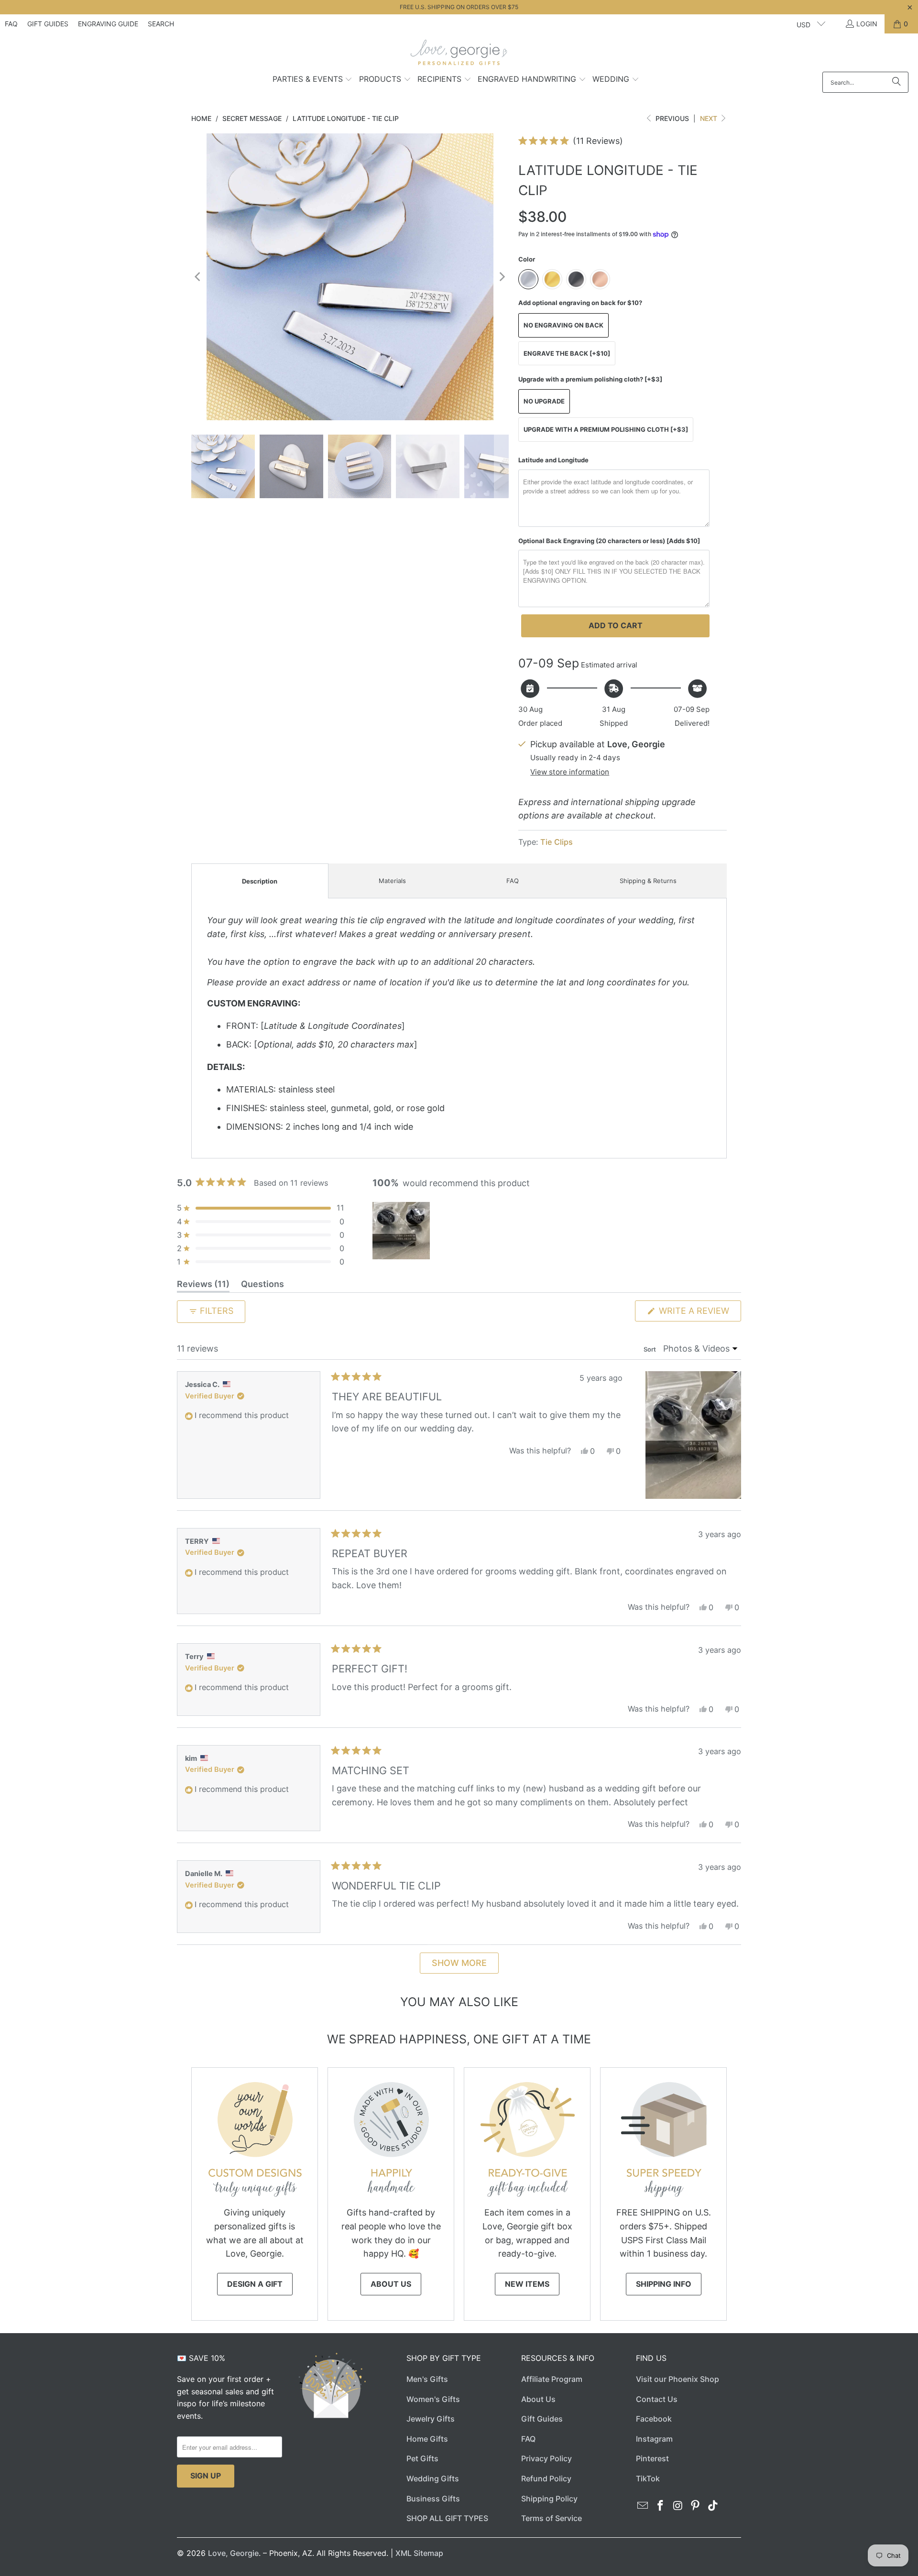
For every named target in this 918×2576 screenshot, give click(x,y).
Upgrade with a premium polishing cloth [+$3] (606, 429)
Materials (392, 881)
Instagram (654, 2439)
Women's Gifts (433, 2399)
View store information (570, 772)
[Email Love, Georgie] (643, 2506)
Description (260, 881)
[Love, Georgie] (459, 55)
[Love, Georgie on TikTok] (713, 2506)
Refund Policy (546, 2478)
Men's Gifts (427, 2379)
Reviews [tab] (203, 1286)
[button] (313, 80)
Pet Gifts (422, 2458)
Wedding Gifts (433, 2478)
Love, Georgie (233, 2553)
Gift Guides (48, 24)
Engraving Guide (108, 24)
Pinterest (652, 2458)
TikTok (648, 2478)
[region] (402, 1231)
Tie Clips (557, 842)
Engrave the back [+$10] (567, 353)
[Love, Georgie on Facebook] (661, 2506)
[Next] (502, 277)
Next (710, 118)
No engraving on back (563, 325)
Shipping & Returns (648, 881)
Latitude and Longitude (553, 460)
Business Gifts (433, 2499)
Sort (650, 1349)
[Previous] (198, 277)
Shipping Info (664, 2284)
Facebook (654, 2419)
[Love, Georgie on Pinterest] (696, 2506)
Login (867, 24)
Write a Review (699, 1313)
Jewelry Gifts (431, 2419)
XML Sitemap (419, 2553)
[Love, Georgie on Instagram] (678, 2506)
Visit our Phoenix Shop (678, 2379)
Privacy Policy (546, 2458)
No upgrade (544, 401)
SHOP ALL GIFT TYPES (447, 2518)
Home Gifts (427, 2439)
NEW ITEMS (527, 2284)
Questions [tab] (262, 1286)
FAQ (11, 24)
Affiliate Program (552, 2379)
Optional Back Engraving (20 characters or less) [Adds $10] (609, 541)
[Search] (896, 82)
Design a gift (255, 2284)
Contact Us (657, 2399)
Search (161, 24)
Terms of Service (552, 2518)
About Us (391, 2284)
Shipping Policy (549, 2499)
